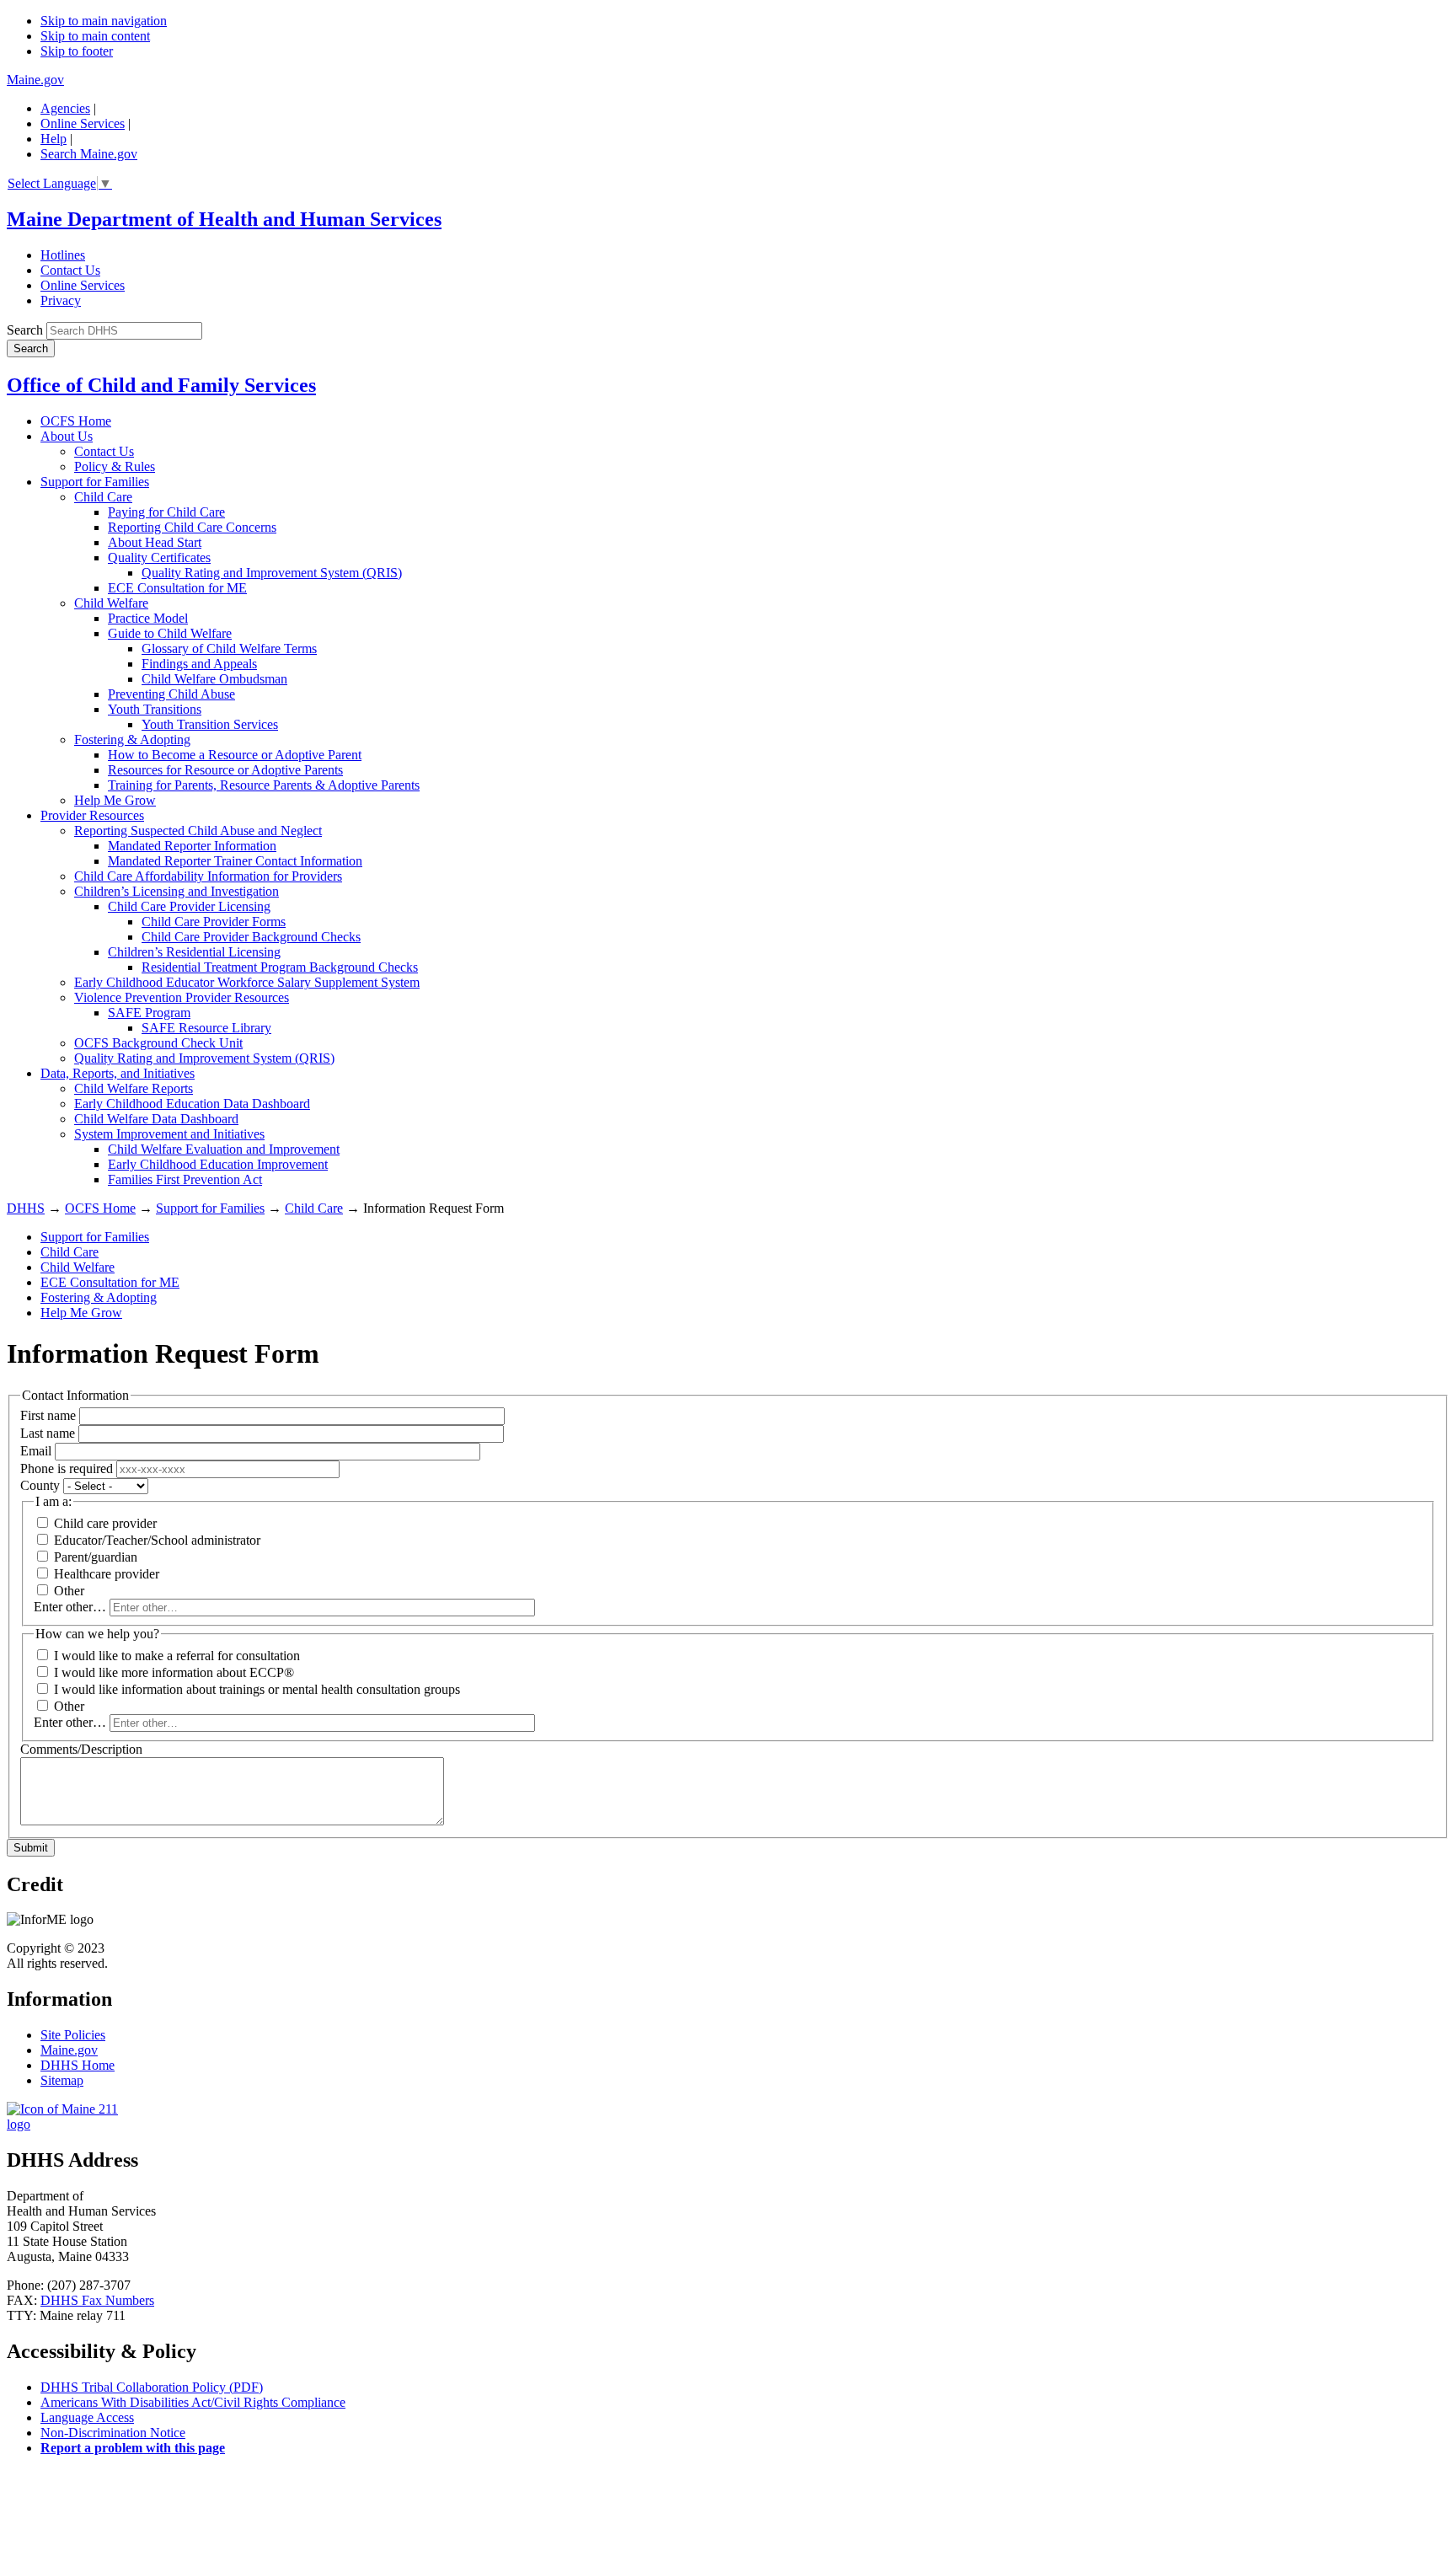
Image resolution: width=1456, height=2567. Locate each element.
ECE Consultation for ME (177, 588)
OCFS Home (76, 421)
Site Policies (73, 2035)
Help (54, 139)
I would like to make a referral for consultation (177, 1656)
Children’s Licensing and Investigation (177, 891)
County (40, 1485)
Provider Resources (92, 815)
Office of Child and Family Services (161, 385)
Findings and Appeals (199, 664)
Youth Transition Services (210, 724)
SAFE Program (149, 1013)
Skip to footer (77, 51)
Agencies (65, 108)
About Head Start (155, 542)
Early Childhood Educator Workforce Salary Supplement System (247, 982)
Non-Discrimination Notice (113, 2433)
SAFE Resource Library (206, 1028)
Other (69, 1591)
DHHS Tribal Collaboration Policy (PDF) (152, 2387)
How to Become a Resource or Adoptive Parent (235, 755)
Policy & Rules (115, 466)
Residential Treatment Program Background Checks (280, 967)
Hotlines (63, 255)
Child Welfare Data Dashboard (156, 1119)
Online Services (83, 123)
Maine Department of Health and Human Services (224, 219)
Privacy (61, 300)
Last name (48, 1433)
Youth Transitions (155, 709)
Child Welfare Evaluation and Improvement (224, 1149)
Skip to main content (95, 36)
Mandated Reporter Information (192, 846)
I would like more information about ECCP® (174, 1672)
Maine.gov (35, 80)
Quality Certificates (159, 557)
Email (36, 1451)
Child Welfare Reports (134, 1088)
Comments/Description (81, 1749)
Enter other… (70, 1607)
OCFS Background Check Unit (158, 1043)
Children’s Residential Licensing (194, 952)
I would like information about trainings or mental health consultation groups (257, 1689)
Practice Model (148, 618)
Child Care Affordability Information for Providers (208, 876)
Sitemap (62, 2080)
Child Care (103, 497)
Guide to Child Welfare (170, 633)
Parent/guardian (96, 1557)
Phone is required (67, 1468)
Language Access (87, 2417)
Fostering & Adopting (132, 740)
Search (25, 330)
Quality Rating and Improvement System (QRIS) (272, 573)
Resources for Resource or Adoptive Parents (225, 770)
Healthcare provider (107, 1574)
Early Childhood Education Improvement (218, 1164)
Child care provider (105, 1523)
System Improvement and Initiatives (169, 1134)
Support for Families (95, 482)
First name (48, 1415)
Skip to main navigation (104, 21)
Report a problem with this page (133, 2448)
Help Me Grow (115, 800)
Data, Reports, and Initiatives (118, 1073)
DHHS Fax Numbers (97, 2300)
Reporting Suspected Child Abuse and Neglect (198, 831)
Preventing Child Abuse (171, 694)
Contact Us (70, 270)
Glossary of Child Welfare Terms (229, 648)
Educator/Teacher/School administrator (157, 1540)
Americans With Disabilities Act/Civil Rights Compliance (193, 2402)
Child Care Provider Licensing (189, 906)
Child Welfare (111, 603)
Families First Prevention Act (185, 1179)
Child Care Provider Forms (214, 922)
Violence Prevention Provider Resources (182, 997)
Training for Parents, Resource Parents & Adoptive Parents (264, 785)
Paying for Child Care (166, 512)
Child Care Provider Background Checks (251, 937)
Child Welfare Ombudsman (214, 679)
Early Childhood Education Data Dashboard (192, 1104)
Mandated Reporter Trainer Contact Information (235, 861)
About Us (67, 436)
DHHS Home (78, 2065)
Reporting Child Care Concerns (192, 527)
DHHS (26, 1208)
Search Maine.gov (89, 154)
